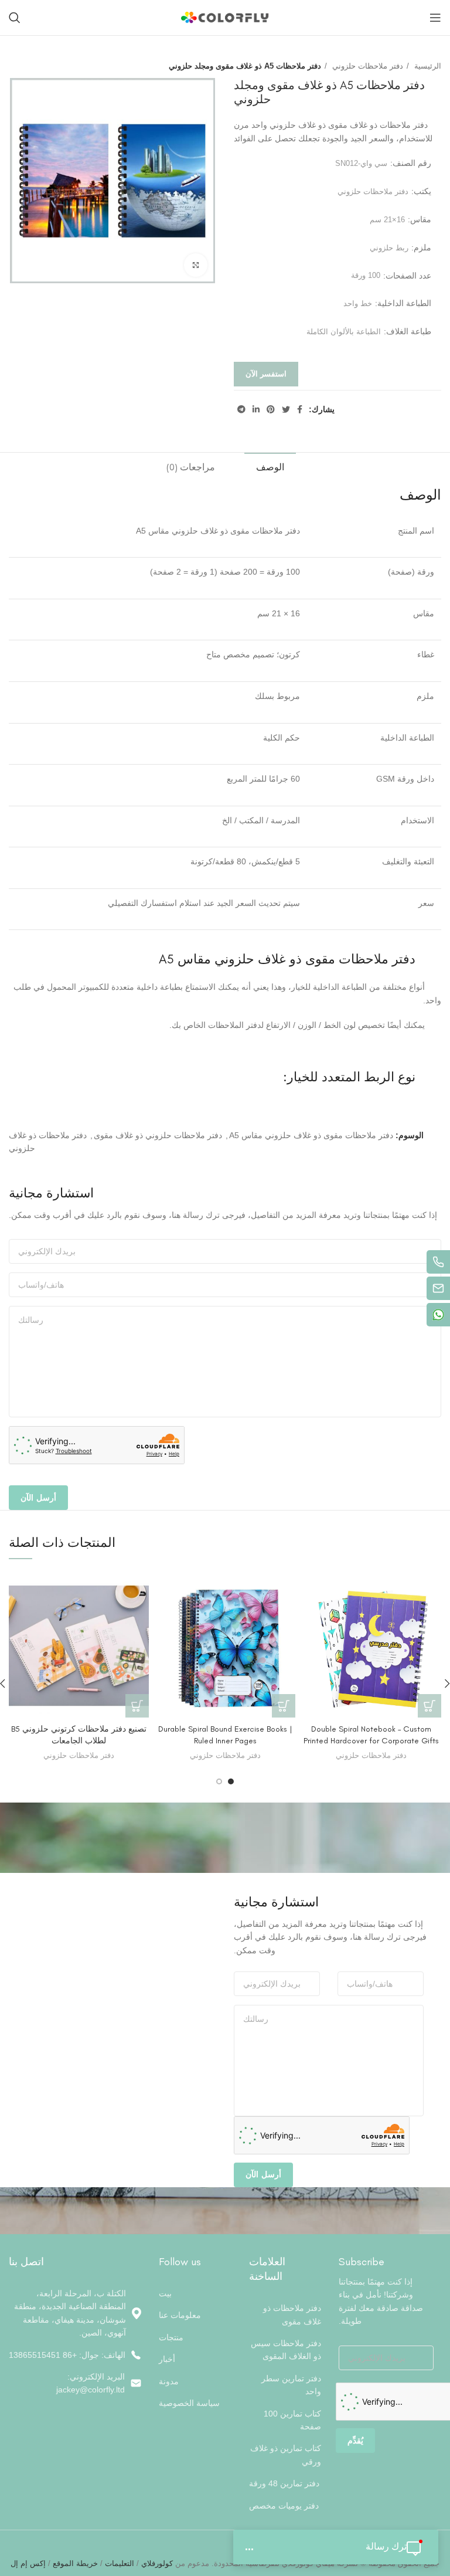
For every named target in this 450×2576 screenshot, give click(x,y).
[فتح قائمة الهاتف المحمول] (435, 18)
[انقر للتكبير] (196, 265)
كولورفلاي (156, 2563)
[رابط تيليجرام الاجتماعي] (241, 409)
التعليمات (120, 2563)
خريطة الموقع (75, 2563)
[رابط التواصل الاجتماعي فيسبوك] (300, 409)
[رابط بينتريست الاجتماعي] (271, 409)
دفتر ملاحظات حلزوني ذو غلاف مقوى (158, 1135)
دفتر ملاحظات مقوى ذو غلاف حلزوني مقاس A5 (311, 1135)
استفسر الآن (266, 374)
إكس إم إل (28, 2563)
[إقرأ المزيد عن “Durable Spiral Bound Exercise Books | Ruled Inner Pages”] (284, 1706)
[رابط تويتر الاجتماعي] (286, 409)
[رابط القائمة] (75, 2355)
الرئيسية (427, 66)
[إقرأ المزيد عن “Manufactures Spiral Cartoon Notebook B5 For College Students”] (137, 1706)
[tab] (270, 466)
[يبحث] (15, 18)
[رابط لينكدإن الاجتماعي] (256, 409)
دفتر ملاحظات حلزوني (367, 66)
